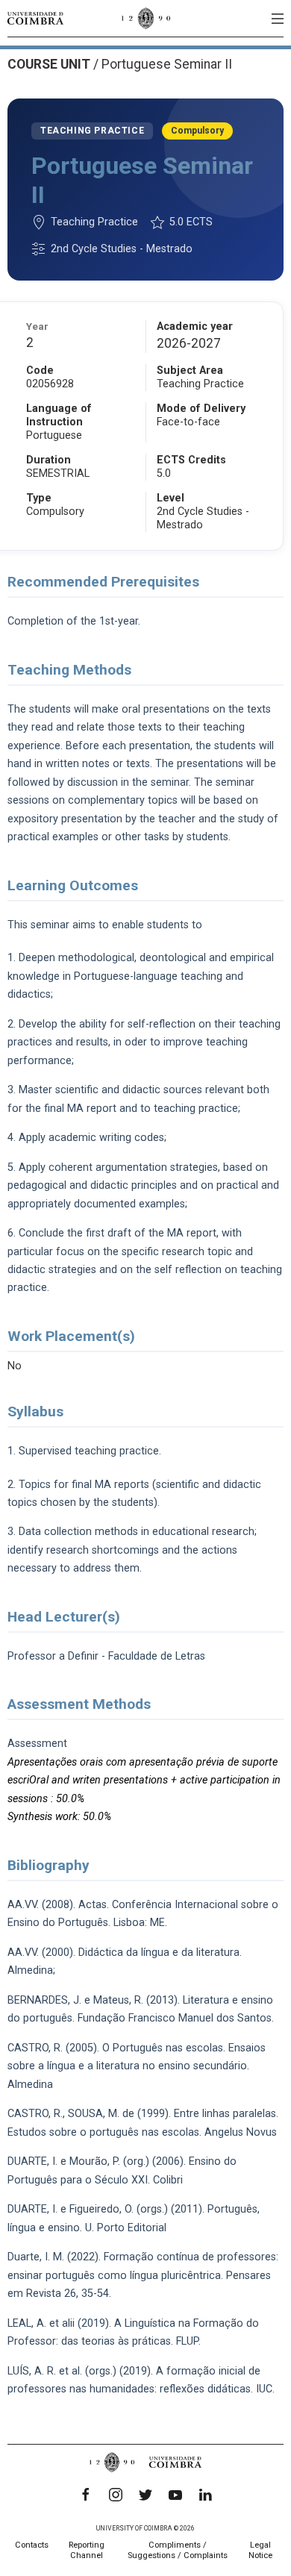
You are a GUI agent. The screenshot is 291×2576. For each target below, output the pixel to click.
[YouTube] (175, 2495)
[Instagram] (116, 2495)
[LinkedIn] (205, 2495)
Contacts (32, 2545)
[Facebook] (86, 2495)
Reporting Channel (87, 2550)
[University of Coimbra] (35, 18)
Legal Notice (260, 2550)
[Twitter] (145, 2495)
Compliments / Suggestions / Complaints (178, 2550)
